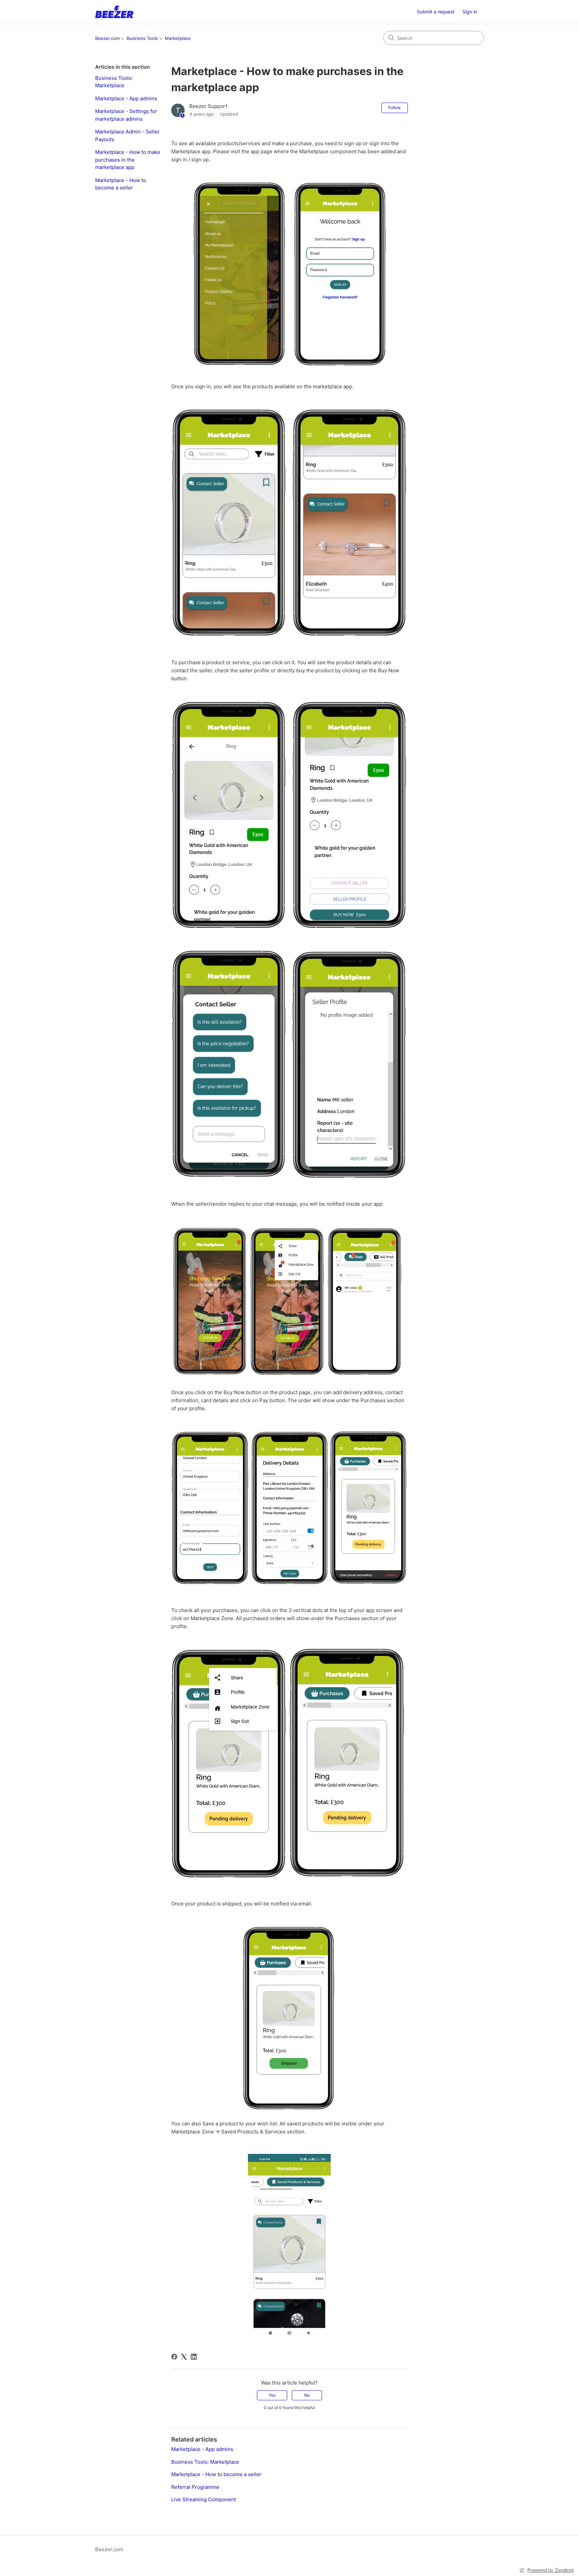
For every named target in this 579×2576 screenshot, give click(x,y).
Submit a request (436, 12)
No (307, 2395)
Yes (272, 2395)
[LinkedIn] (194, 2357)
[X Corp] (184, 2357)
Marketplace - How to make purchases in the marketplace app (128, 160)
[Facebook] (174, 2357)
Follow (395, 107)
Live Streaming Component (204, 2499)
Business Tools (142, 38)
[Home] (114, 12)
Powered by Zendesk (551, 2570)
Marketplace (178, 38)
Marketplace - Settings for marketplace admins (126, 115)
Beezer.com (107, 38)
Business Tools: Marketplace (114, 82)
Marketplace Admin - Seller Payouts (127, 135)
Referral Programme (195, 2487)
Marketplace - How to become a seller (121, 184)
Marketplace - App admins (126, 98)
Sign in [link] (470, 12)
